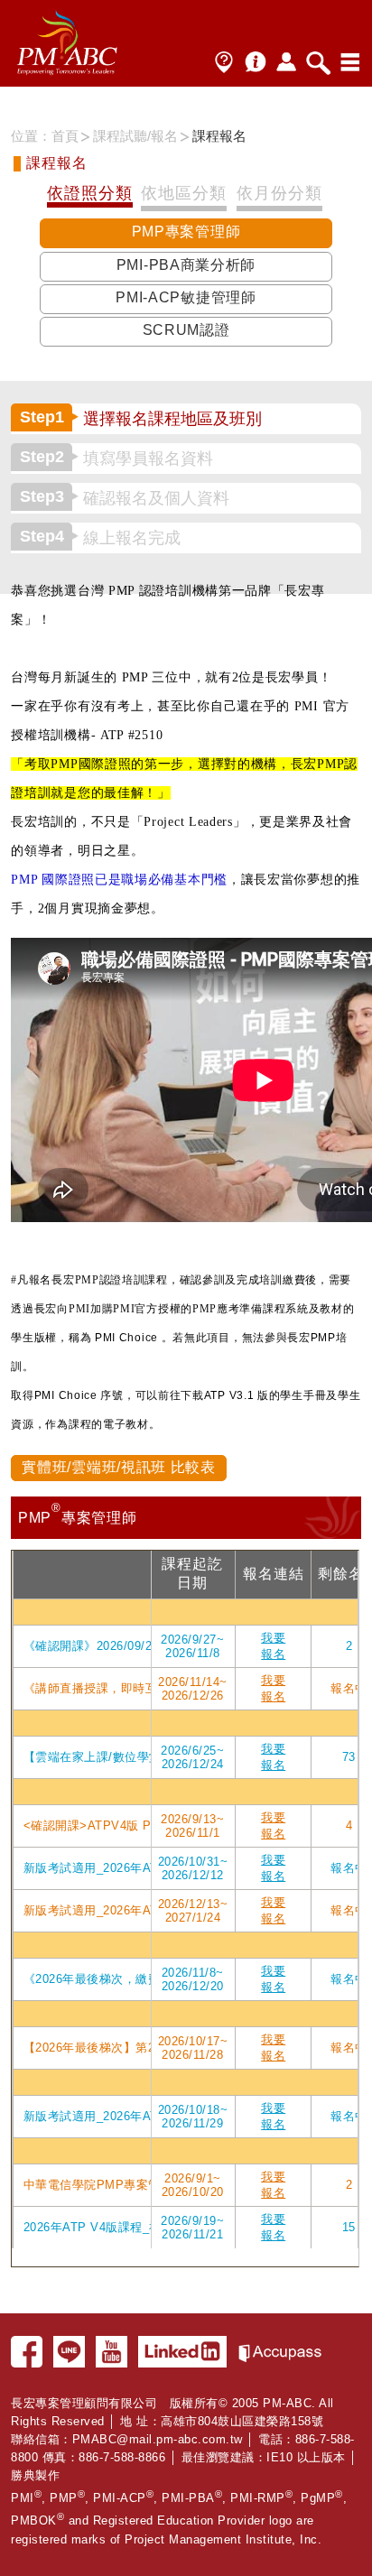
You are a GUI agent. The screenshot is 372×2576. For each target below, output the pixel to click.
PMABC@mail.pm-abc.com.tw (158, 2439)
